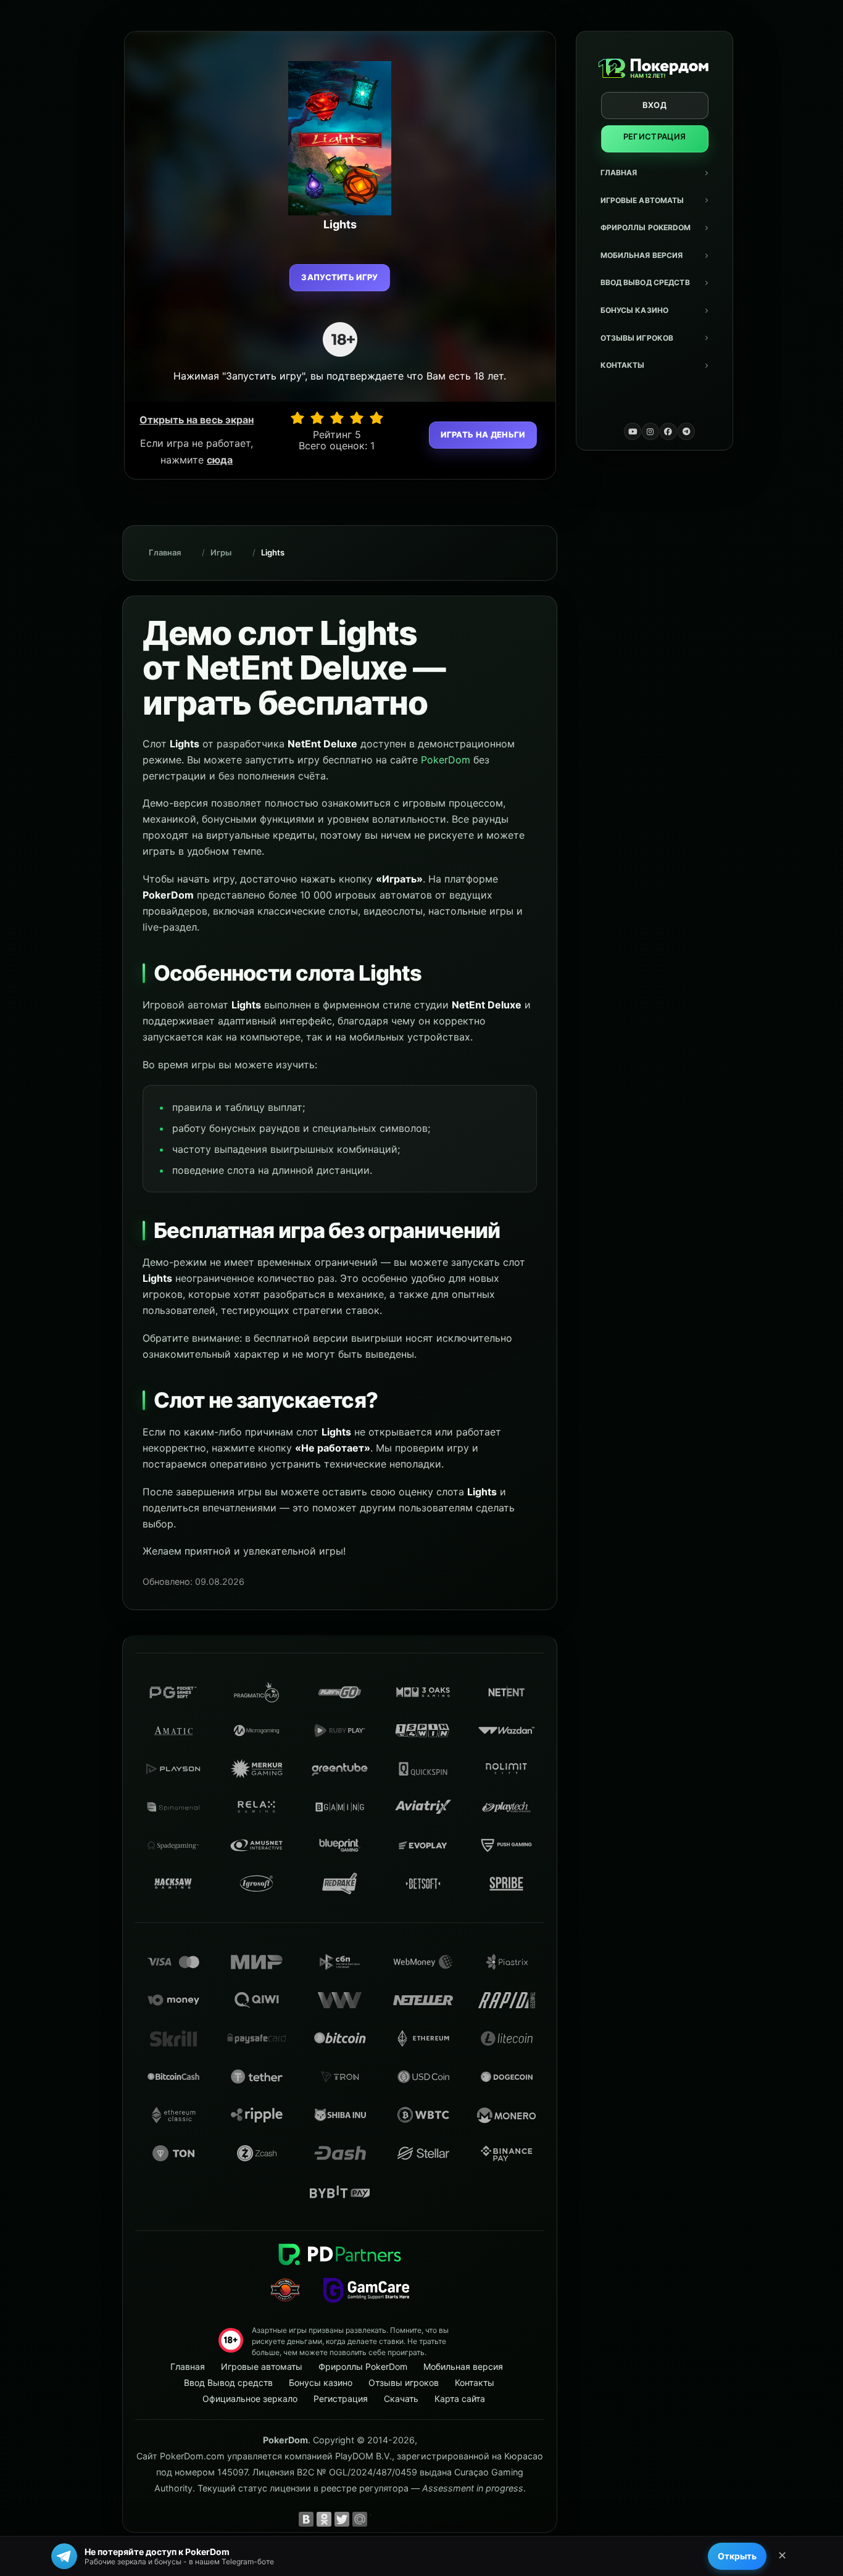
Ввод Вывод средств (645, 282)
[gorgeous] (376, 418)
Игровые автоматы (642, 200)
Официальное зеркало (250, 2399)
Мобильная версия (642, 255)
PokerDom (446, 760)
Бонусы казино (635, 310)
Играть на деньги (483, 434)
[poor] (317, 418)
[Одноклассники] (324, 2519)
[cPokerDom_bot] (686, 431)
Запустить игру (340, 277)
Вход (654, 105)
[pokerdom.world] (650, 431)
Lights (273, 552)
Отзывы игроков (637, 338)
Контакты (623, 365)
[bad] (297, 418)
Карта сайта (460, 2399)
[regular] (337, 418)
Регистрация (655, 136)
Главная (619, 172)
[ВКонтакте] (306, 2519)
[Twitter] (342, 2519)
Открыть (737, 2556)
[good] (357, 418)
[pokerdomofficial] (668, 431)
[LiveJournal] (378, 2519)
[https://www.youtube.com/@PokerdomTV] (633, 431)
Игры (221, 552)
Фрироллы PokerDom (646, 227)
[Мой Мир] (360, 2519)
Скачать (401, 2399)
